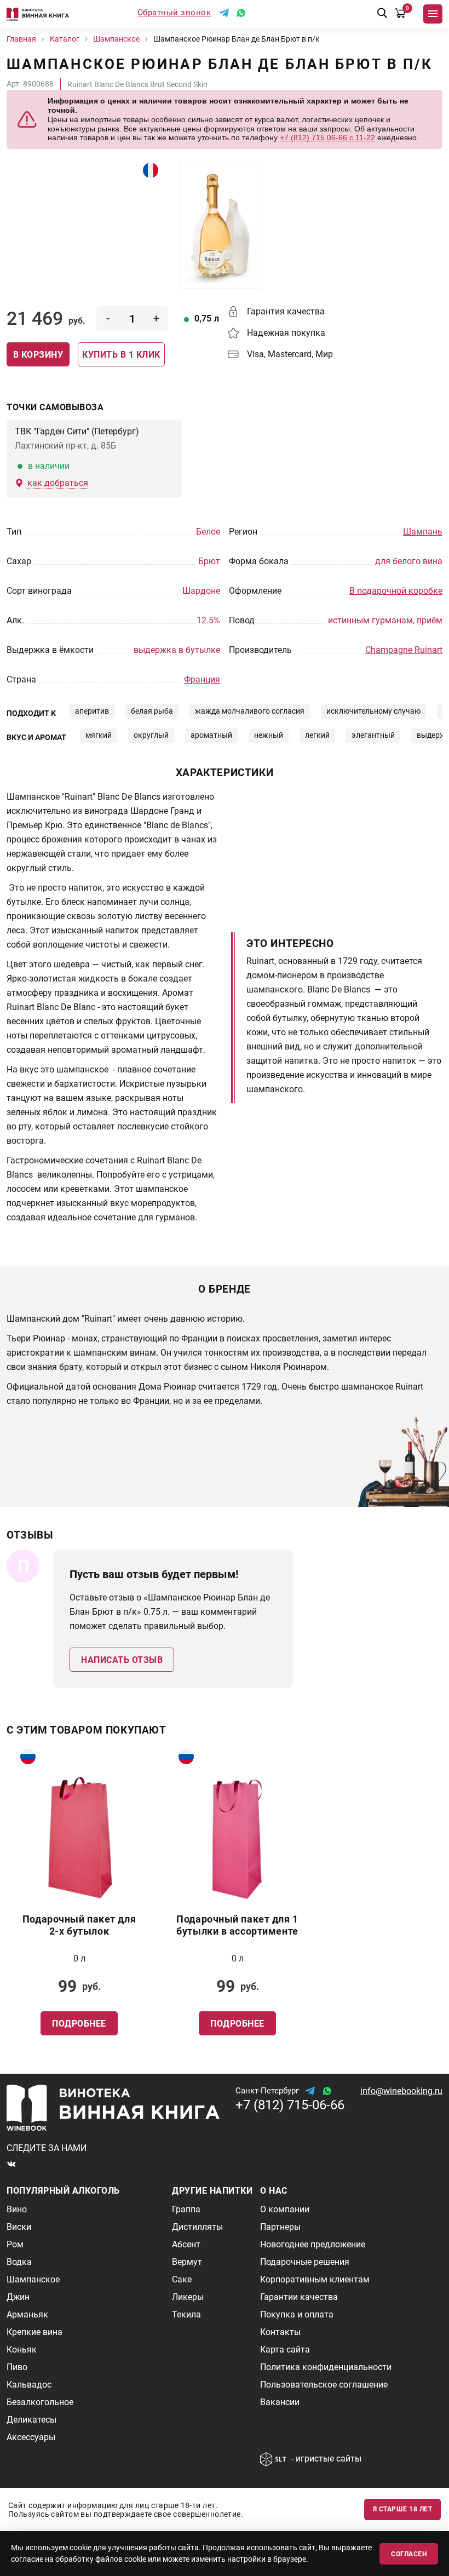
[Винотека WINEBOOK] (38, 14)
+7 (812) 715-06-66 (290, 2105)
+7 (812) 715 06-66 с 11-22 (327, 137)
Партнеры (280, 2227)
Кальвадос (29, 2385)
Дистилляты (197, 2227)
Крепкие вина (34, 2332)
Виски (19, 2227)
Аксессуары (31, 2437)
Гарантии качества (299, 2297)
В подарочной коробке (396, 591)
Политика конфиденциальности (326, 2367)
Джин (18, 2297)
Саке (182, 2279)
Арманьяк (27, 2314)
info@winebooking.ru (401, 2091)
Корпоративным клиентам (315, 2279)
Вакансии (280, 2402)
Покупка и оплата (297, 2314)
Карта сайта (285, 2350)
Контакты (280, 2332)
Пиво (17, 2367)
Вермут (187, 2262)
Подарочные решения (305, 2262)
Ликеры (188, 2297)
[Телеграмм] (224, 13)
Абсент (186, 2244)
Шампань (423, 532)
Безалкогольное (40, 2402)
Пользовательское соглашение (324, 2385)
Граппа (186, 2209)
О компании (285, 2209)
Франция (202, 679)
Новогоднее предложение (313, 2244)
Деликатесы (31, 2420)
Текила (186, 2314)
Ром (15, 2244)
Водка (19, 2262)
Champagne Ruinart (404, 650)
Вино (17, 2209)
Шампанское (33, 2279)
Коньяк (22, 2350)
